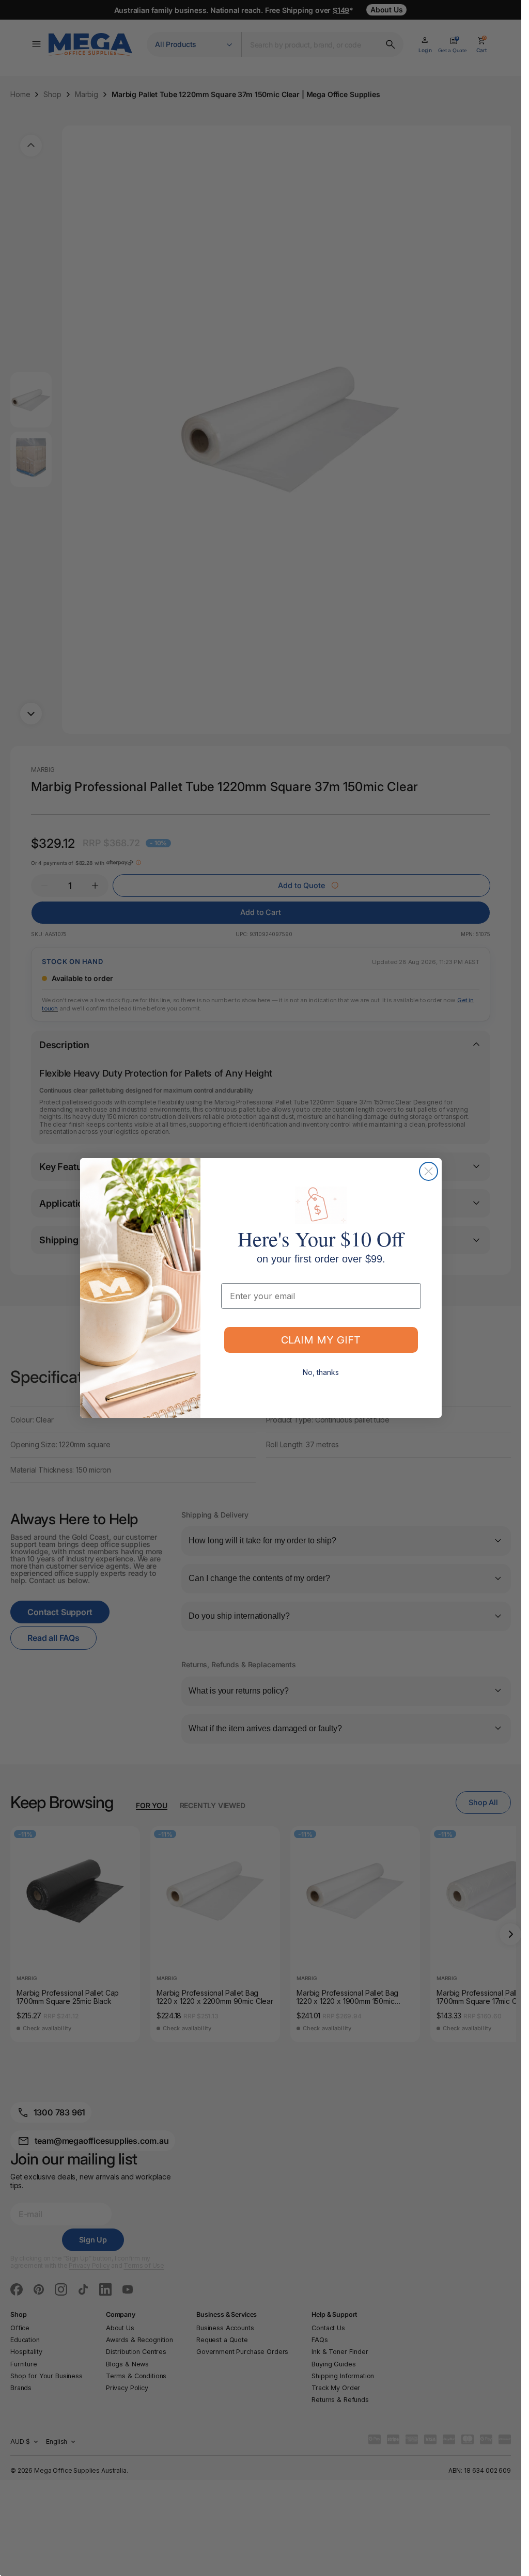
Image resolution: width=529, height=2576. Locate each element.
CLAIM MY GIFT (321, 1340)
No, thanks (321, 1372)
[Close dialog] (429, 1171)
